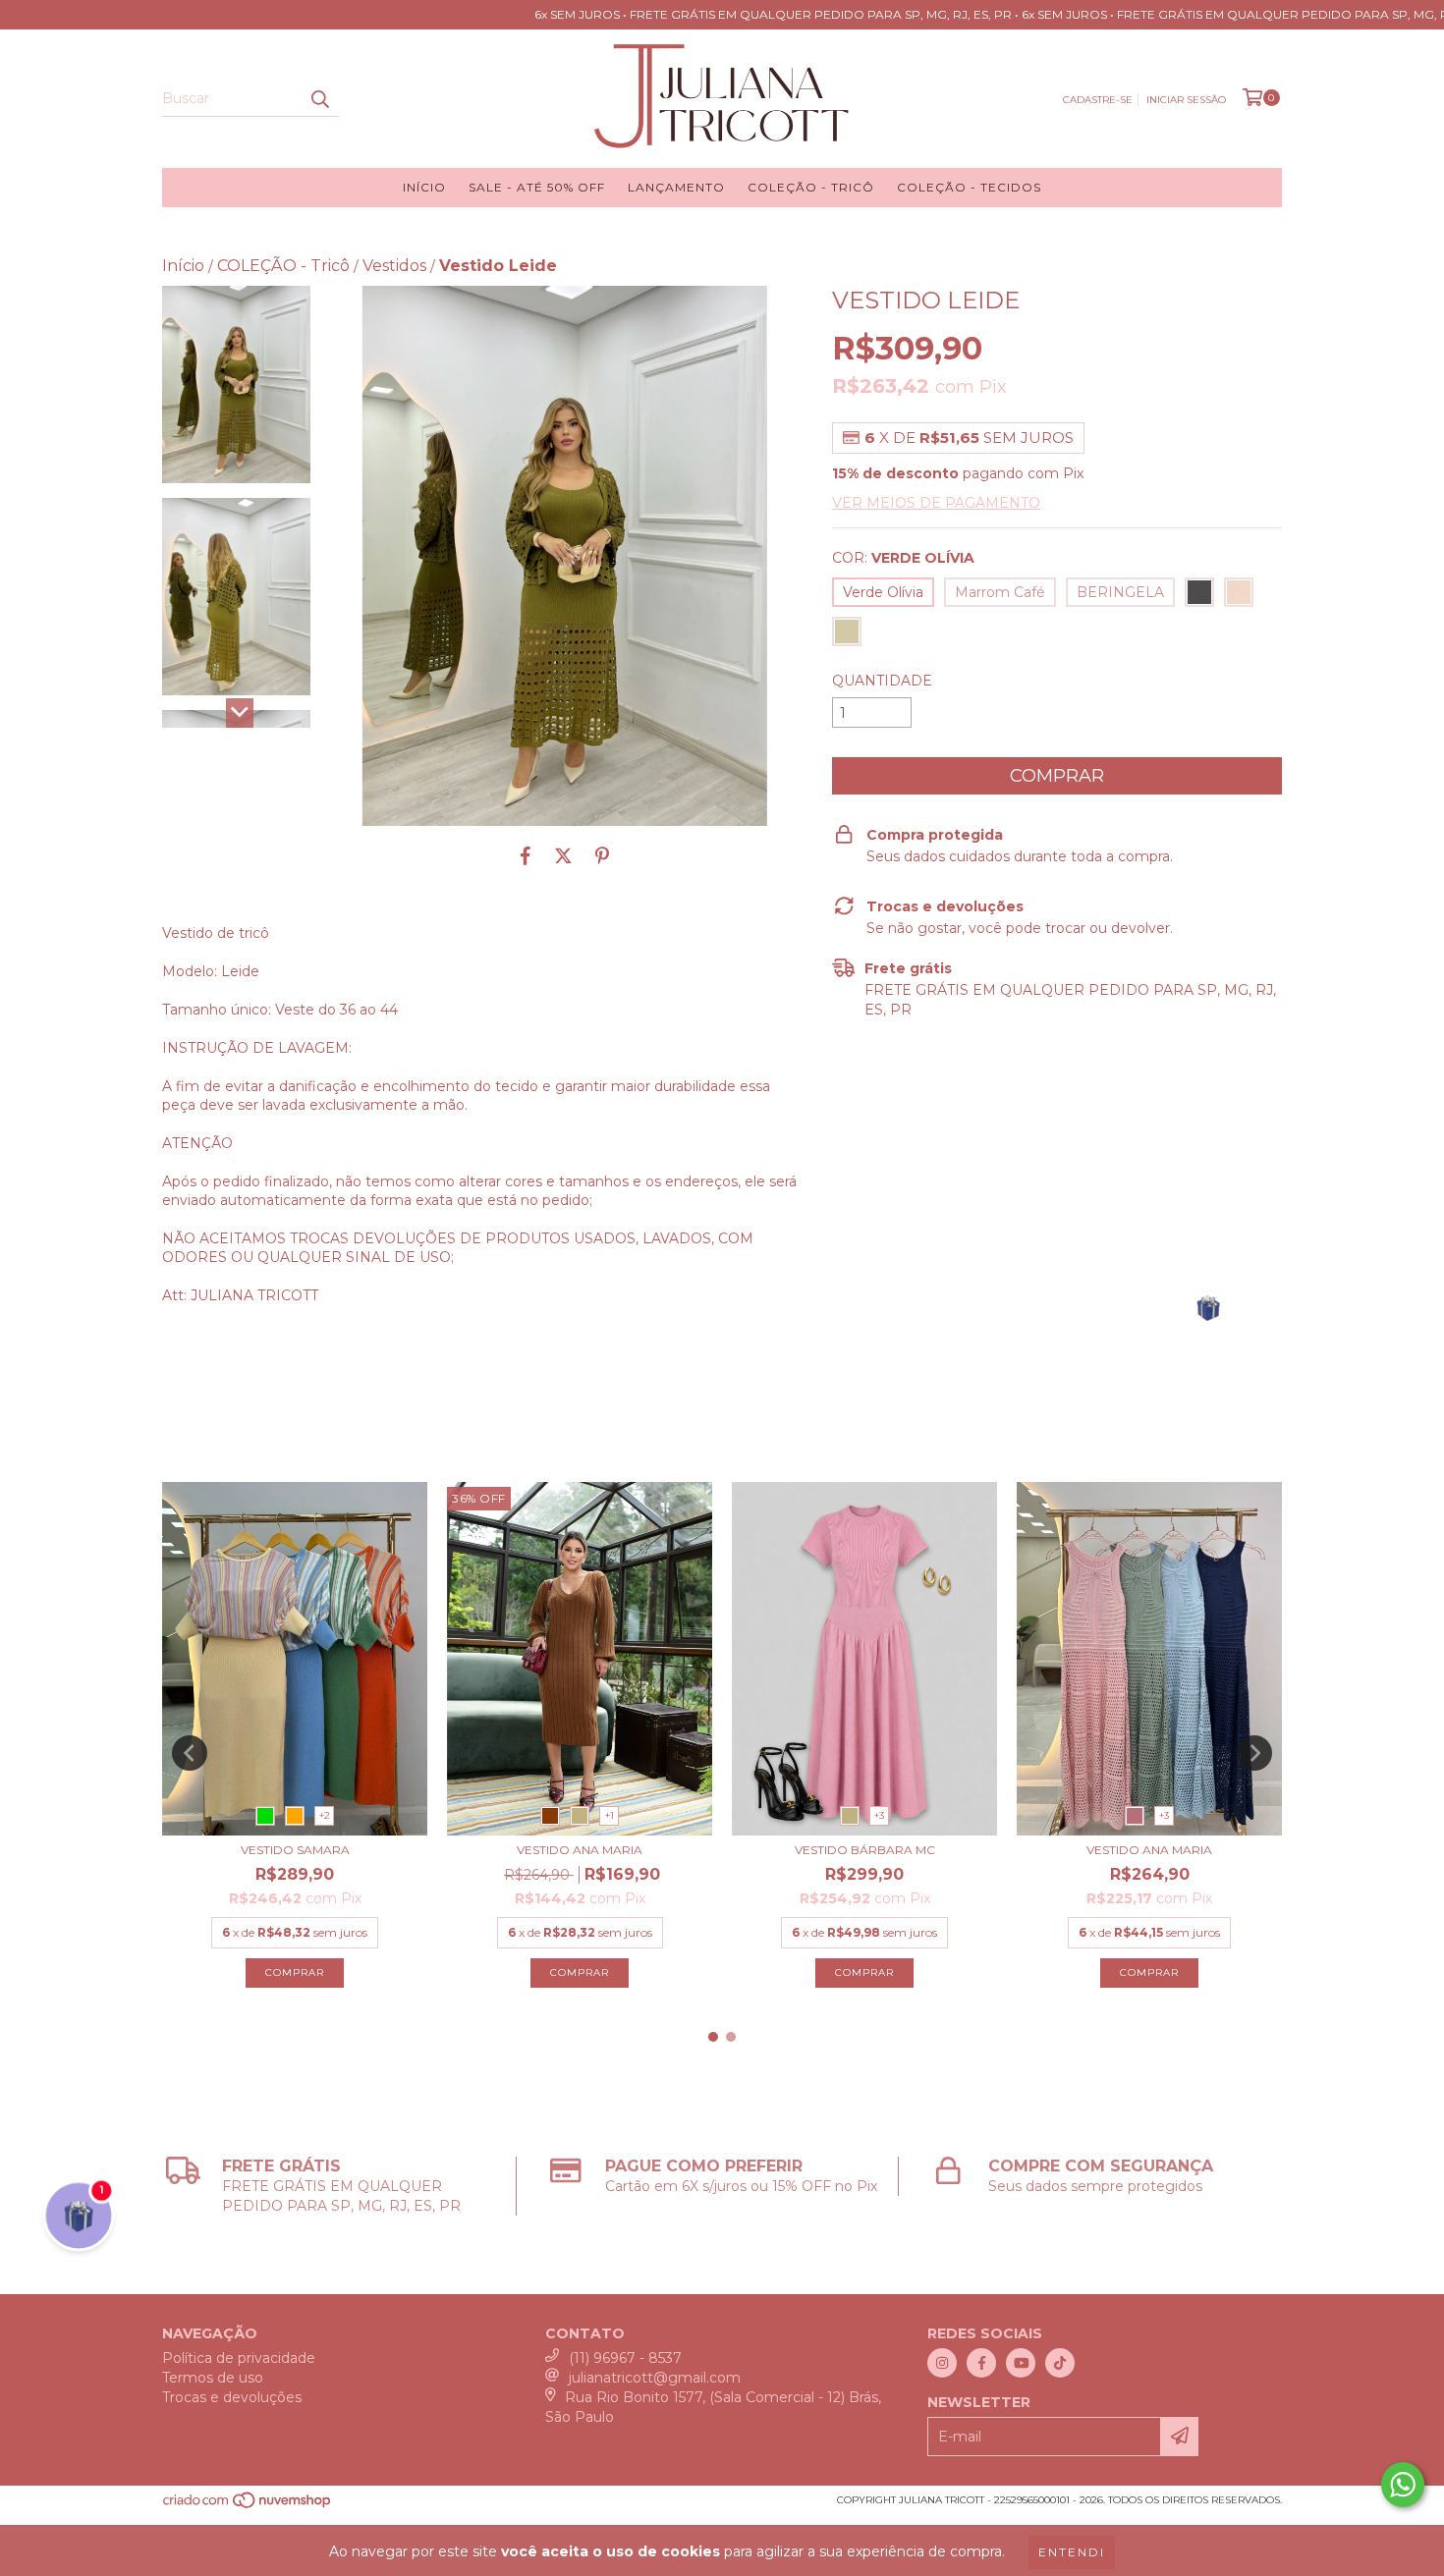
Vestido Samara (295, 1850)
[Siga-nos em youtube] (1021, 2363)
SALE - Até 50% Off (537, 187)
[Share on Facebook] (526, 855)
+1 (610, 1815)
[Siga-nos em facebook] (981, 2363)
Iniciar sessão (1186, 100)
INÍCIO (424, 187)
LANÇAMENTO (676, 187)
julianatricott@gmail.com (655, 2378)
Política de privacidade (239, 2358)
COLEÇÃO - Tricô (811, 187)
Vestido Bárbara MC (865, 1850)
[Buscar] (319, 99)
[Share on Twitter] (563, 855)
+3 (879, 1815)
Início (183, 266)
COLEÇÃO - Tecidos (969, 187)
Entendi (1072, 2552)
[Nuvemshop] (248, 2507)
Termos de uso (213, 2378)
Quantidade (882, 681)
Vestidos (394, 266)
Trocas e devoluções (232, 2397)
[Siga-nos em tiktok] (1060, 2363)
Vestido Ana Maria (580, 1850)
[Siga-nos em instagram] (942, 2363)
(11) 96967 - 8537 (625, 2358)
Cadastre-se (1098, 100)
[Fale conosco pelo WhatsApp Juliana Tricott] (1403, 2485)
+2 (325, 1815)
